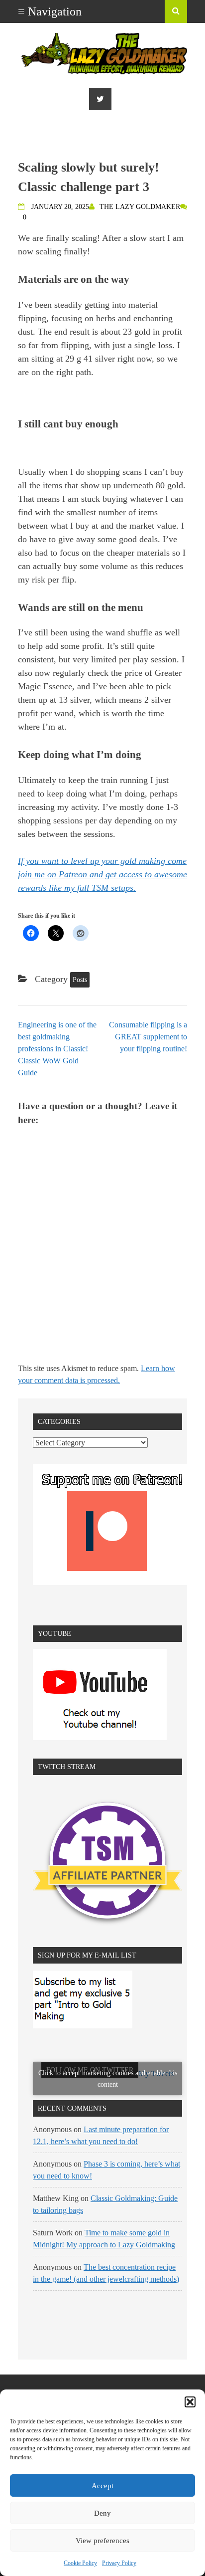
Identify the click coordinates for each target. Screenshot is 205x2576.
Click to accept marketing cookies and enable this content (108, 2079)
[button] (190, 2402)
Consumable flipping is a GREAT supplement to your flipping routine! (148, 1037)
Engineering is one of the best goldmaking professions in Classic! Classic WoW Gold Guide (57, 1049)
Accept (102, 2486)
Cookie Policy (80, 2563)
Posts (80, 980)
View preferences (102, 2541)
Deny (102, 2513)
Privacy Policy (119, 2563)
